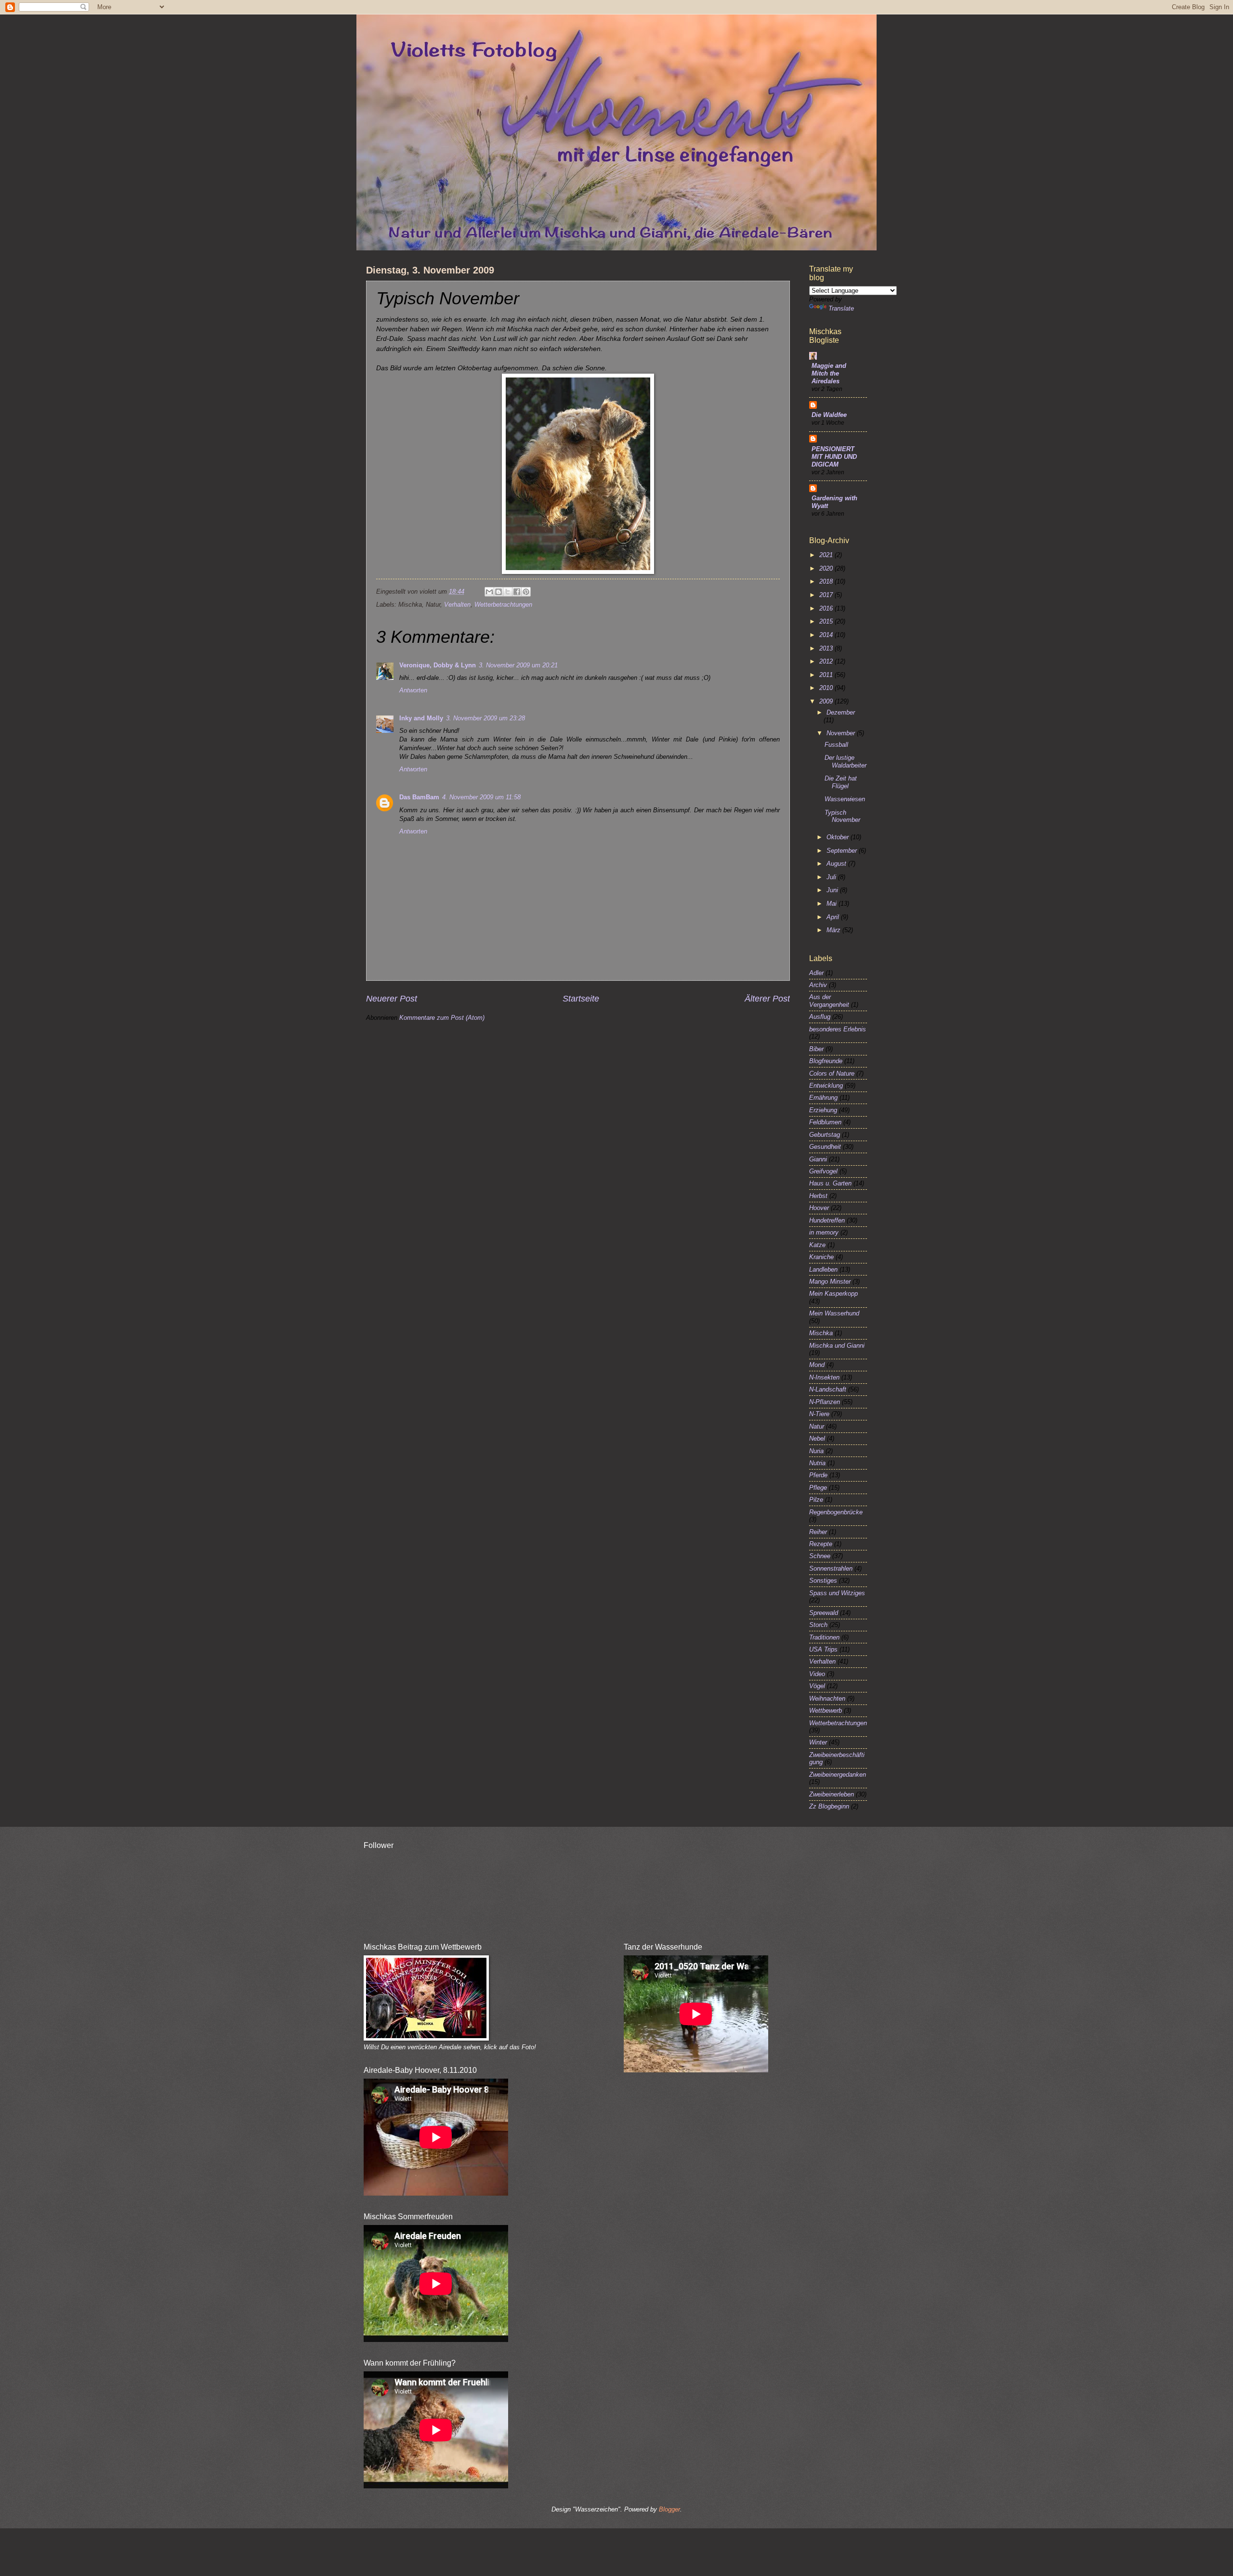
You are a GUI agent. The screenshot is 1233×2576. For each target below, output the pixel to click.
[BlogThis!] (498, 592)
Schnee (820, 1556)
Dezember (841, 712)
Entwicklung (826, 1086)
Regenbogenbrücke (836, 1512)
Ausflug (820, 1017)
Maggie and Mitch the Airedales (829, 373)
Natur (817, 1426)
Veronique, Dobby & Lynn (438, 665)
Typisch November (842, 816)
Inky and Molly (421, 718)
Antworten (413, 690)
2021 (827, 555)
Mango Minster (830, 1281)
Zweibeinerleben (832, 1794)
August (837, 864)
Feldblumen (825, 1122)
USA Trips (823, 1649)
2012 (827, 661)
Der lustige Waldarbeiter (846, 761)
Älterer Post (767, 999)
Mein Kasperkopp (833, 1294)
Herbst (818, 1196)
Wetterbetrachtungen (503, 605)
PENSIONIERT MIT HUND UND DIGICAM (834, 457)
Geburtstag (825, 1135)
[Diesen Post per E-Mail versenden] (489, 592)
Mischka (821, 1333)
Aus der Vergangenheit (829, 1001)
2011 (827, 675)
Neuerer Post (392, 999)
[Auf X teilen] (508, 592)
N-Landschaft (828, 1389)
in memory (824, 1232)
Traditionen (824, 1637)
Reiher (818, 1532)
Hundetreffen (827, 1220)
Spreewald (824, 1613)
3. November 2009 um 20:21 (518, 665)
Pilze (816, 1500)
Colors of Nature (832, 1073)
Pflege (818, 1488)
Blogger (669, 2509)
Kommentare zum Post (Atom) (442, 1018)
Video (817, 1674)
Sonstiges (823, 1581)
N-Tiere (819, 1414)
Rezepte (821, 1544)
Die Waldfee (829, 415)
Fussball (836, 745)
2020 (827, 568)
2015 (827, 621)
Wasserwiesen (845, 799)
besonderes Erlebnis (838, 1029)
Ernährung (823, 1098)
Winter (818, 1742)
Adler (816, 973)
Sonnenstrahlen (831, 1568)
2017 (827, 595)
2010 (827, 688)
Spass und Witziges (837, 1593)
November (842, 733)
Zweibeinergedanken (838, 1775)
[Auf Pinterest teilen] (526, 592)
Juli (832, 877)
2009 (827, 701)
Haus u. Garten (830, 1183)
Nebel (817, 1438)
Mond (817, 1365)
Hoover (819, 1208)
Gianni (818, 1159)
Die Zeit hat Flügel (841, 782)
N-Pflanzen (825, 1402)
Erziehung (823, 1110)
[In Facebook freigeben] (517, 592)
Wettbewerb (826, 1711)
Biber (816, 1049)
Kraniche (821, 1257)
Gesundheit (825, 1147)
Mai (833, 904)
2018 (827, 581)
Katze (817, 1245)
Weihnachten (827, 1698)
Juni (833, 890)
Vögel (817, 1686)
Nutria (817, 1463)
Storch (818, 1625)
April (834, 917)
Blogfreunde (826, 1061)
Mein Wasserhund (834, 1313)
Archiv (818, 985)
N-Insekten (824, 1377)
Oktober (839, 837)
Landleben (823, 1269)
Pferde (818, 1475)
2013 (827, 648)
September (843, 851)
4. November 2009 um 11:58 (481, 797)
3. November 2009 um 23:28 (485, 718)
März (834, 930)
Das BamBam (419, 797)
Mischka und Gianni (837, 1346)
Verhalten (457, 605)
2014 (827, 635)
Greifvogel (823, 1171)
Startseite (581, 999)
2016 (827, 608)
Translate (841, 308)
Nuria (816, 1451)
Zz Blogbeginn (829, 1806)
